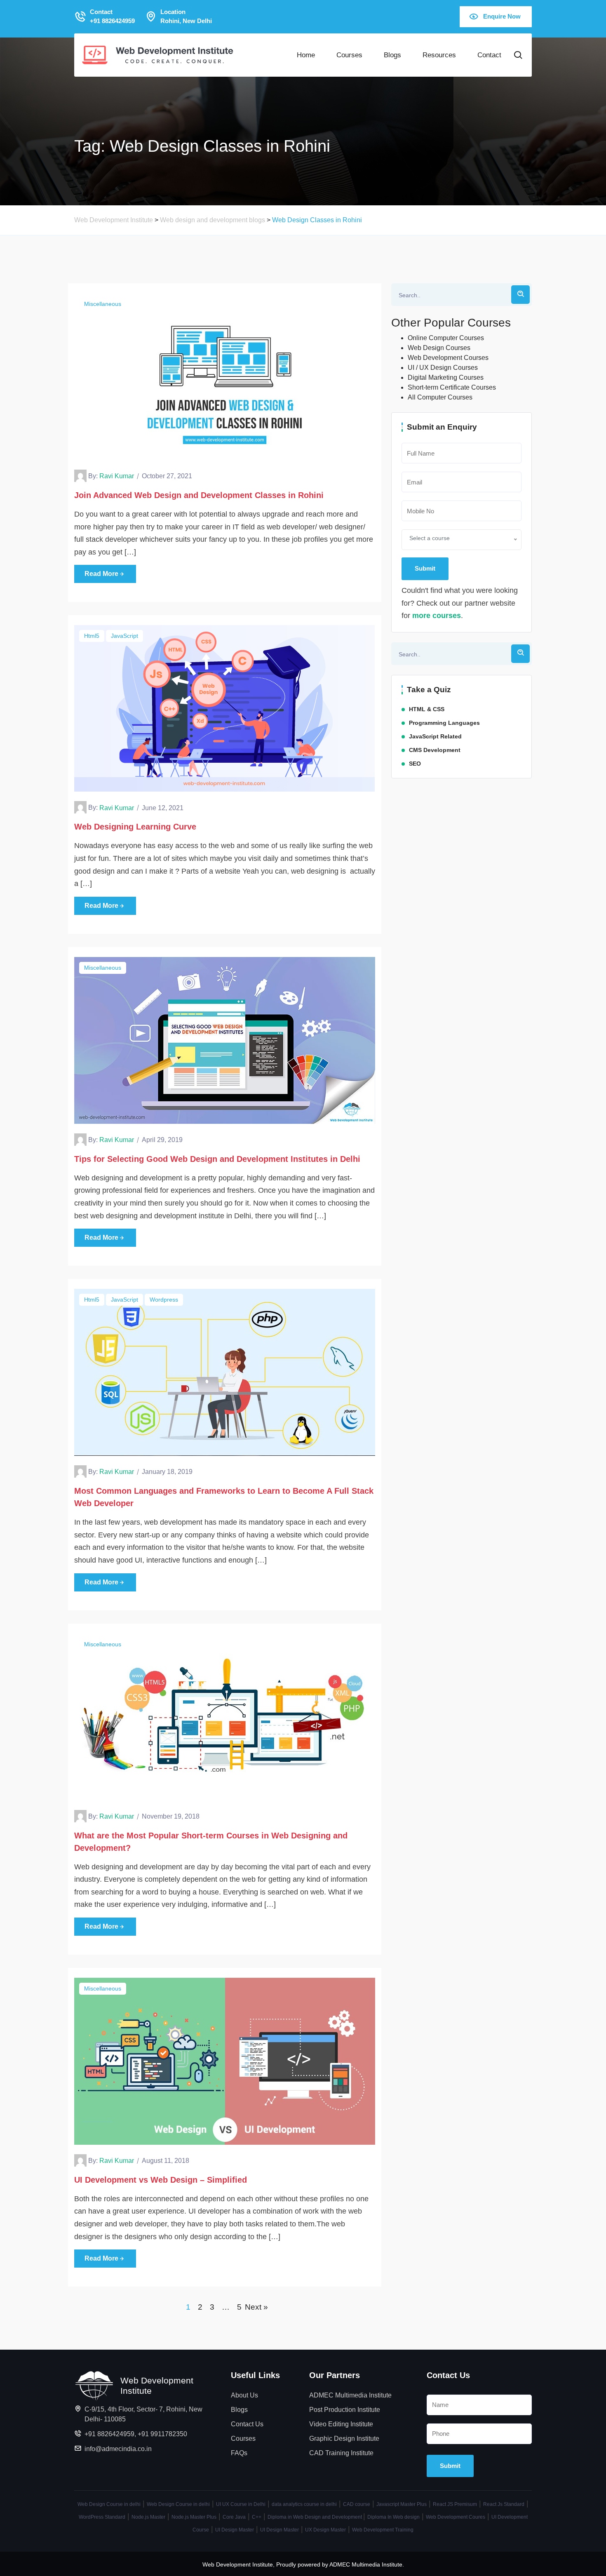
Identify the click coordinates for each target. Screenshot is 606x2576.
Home (306, 55)
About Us (244, 2395)
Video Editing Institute (341, 2424)
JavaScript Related (435, 736)
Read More (101, 574)
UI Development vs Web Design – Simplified (161, 2180)
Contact (489, 55)
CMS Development (435, 750)
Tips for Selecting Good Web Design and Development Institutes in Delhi (217, 1159)
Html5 (92, 636)
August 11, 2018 (166, 2161)
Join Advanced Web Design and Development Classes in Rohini (199, 495)
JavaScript (124, 636)
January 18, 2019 (167, 1472)
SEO (415, 764)
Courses (349, 55)
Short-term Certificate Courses (452, 387)
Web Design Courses (439, 348)
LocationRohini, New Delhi (186, 16)
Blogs (392, 55)
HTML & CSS (427, 709)
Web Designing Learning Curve (135, 827)
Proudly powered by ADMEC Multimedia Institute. (340, 2564)
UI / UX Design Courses (443, 368)
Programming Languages (444, 723)
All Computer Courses (440, 397)
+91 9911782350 (162, 2434)
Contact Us (247, 2424)
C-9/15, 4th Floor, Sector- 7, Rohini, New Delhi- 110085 (143, 2414)
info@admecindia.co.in (118, 2449)
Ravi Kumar (117, 476)
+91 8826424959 (109, 2434)
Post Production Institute (345, 2410)
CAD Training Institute (341, 2453)
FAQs (239, 2453)
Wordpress (164, 1300)
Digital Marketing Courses (446, 377)
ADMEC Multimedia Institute (350, 2395)
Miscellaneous (103, 304)
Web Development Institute (238, 2564)
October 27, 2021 (167, 476)
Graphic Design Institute (344, 2439)
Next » (256, 2307)
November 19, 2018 (171, 1816)
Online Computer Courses (446, 338)
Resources (439, 55)
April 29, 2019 (162, 1140)
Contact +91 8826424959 (112, 16)
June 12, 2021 (163, 808)
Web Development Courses (448, 358)
